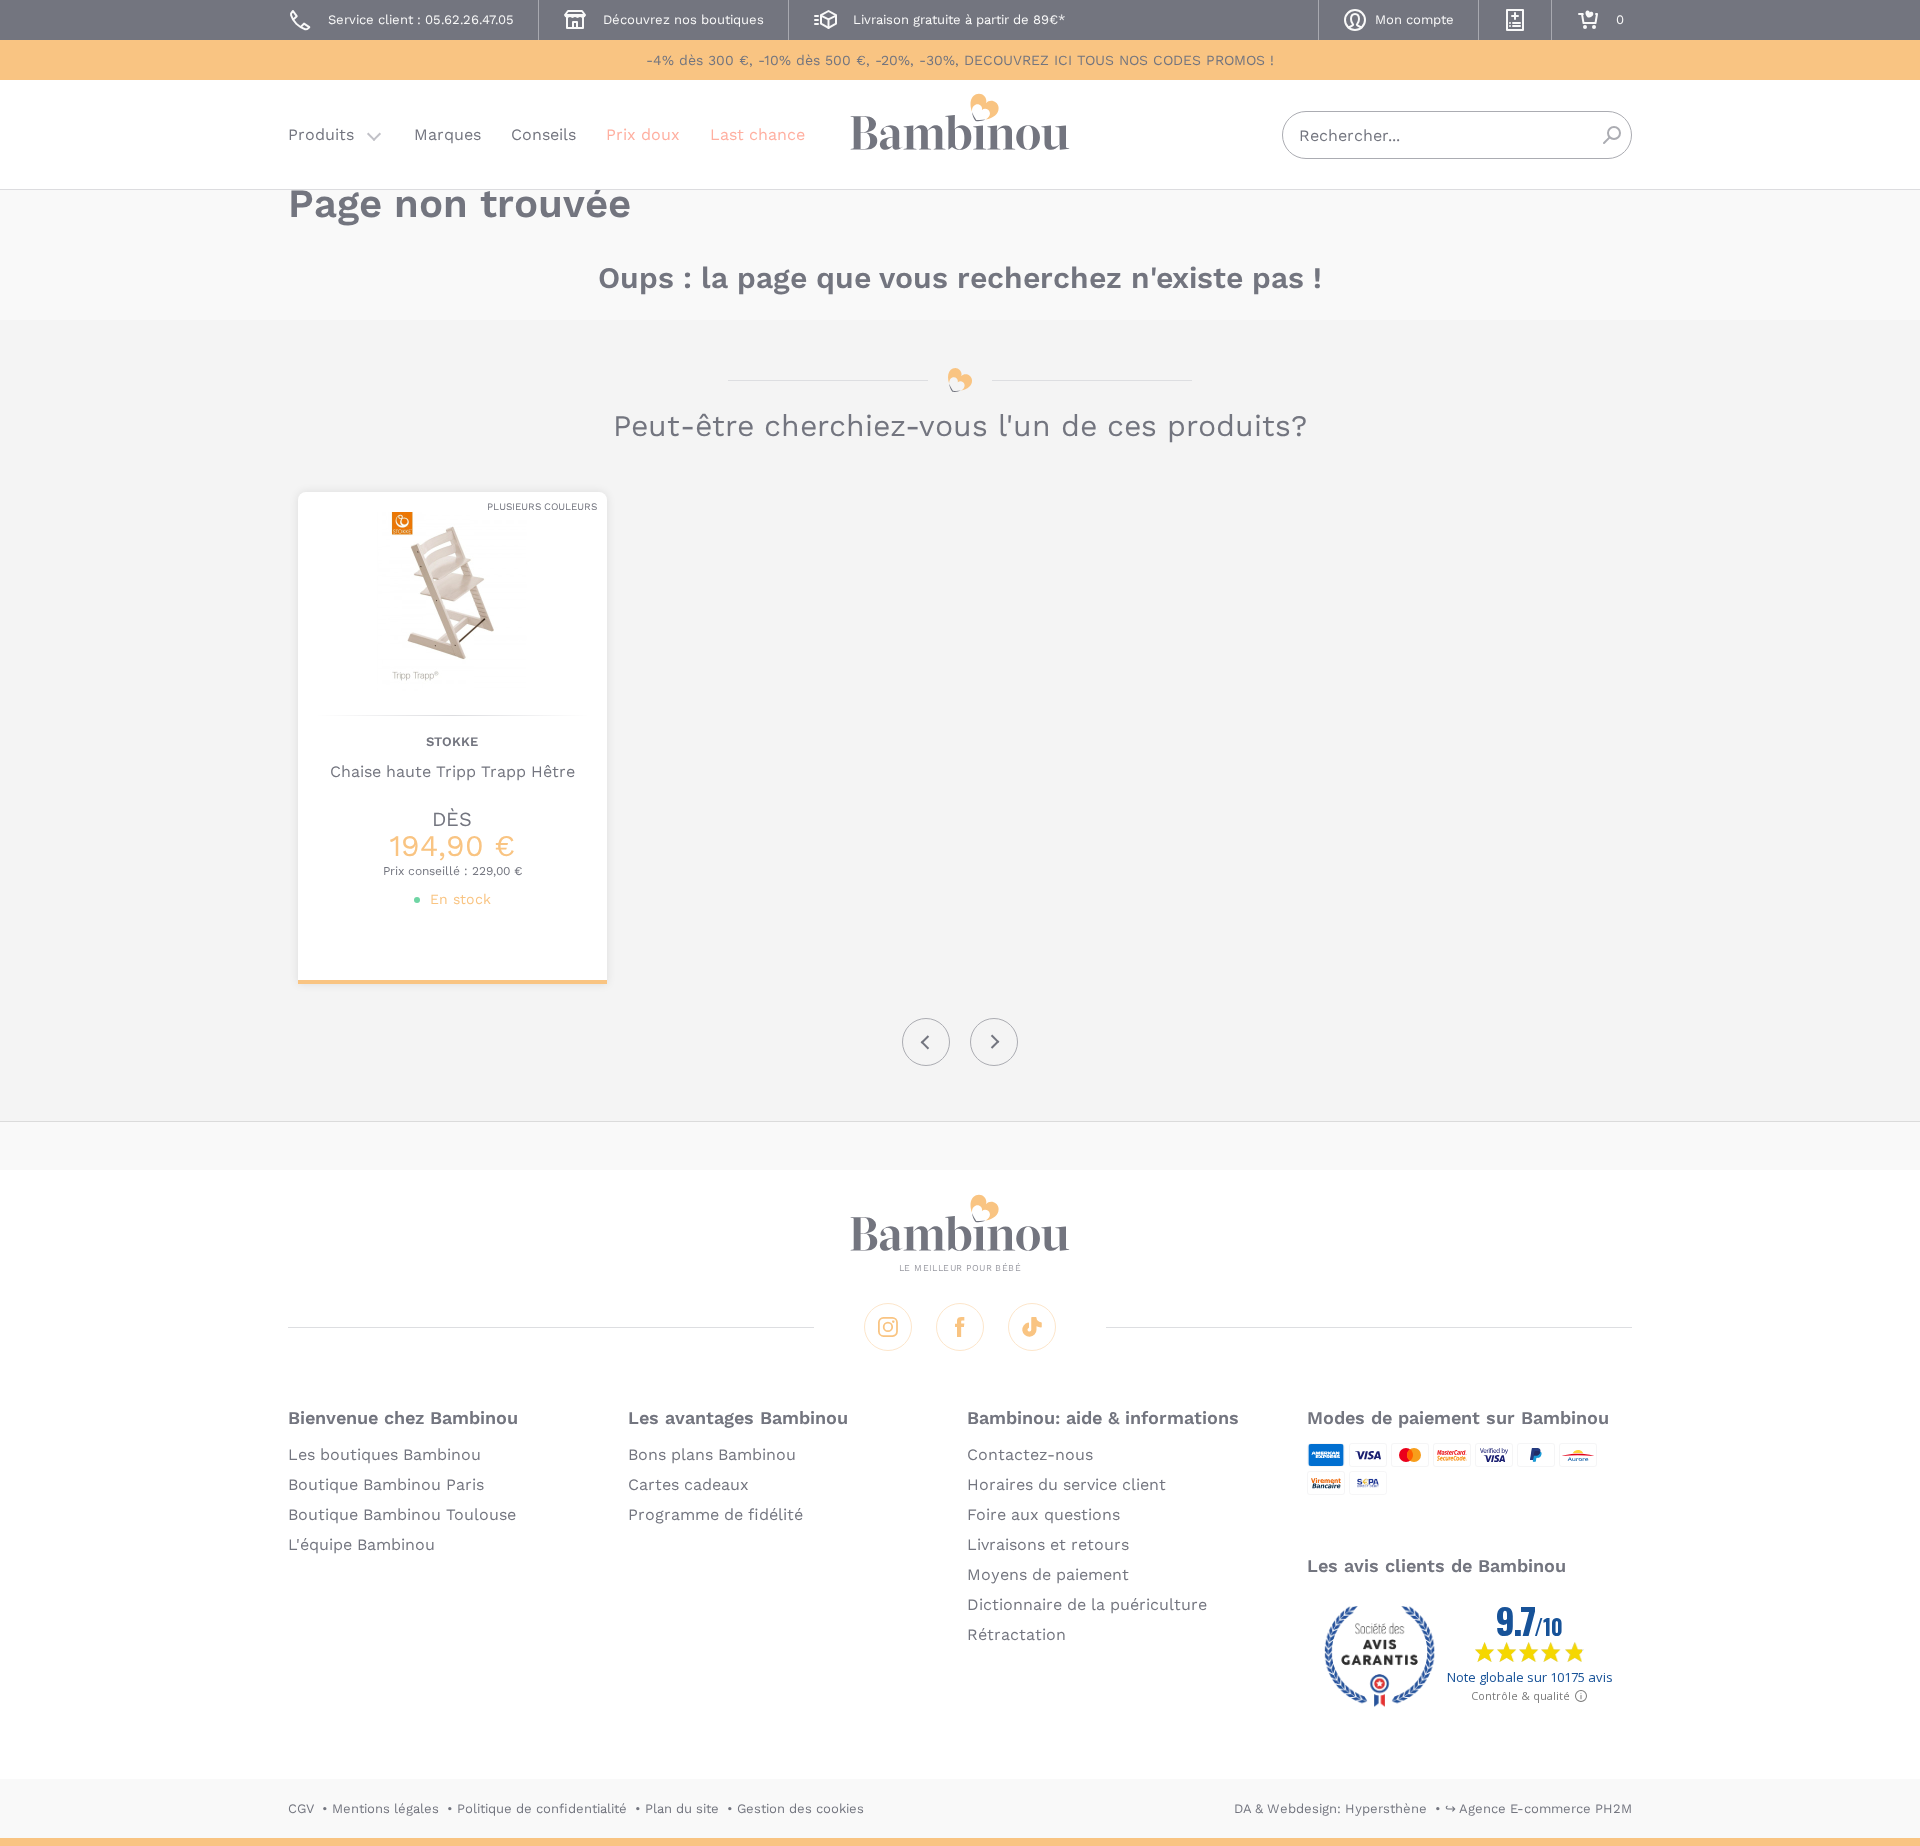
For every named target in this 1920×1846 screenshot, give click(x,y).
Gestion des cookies (800, 1808)
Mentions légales (385, 1808)
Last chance (757, 134)
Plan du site (682, 1808)
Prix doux (643, 134)
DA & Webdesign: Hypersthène (1330, 1808)
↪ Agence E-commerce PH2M (1538, 1808)
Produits (321, 134)
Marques (447, 134)
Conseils (543, 134)
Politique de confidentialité (542, 1808)
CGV (301, 1808)
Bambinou (960, 132)
